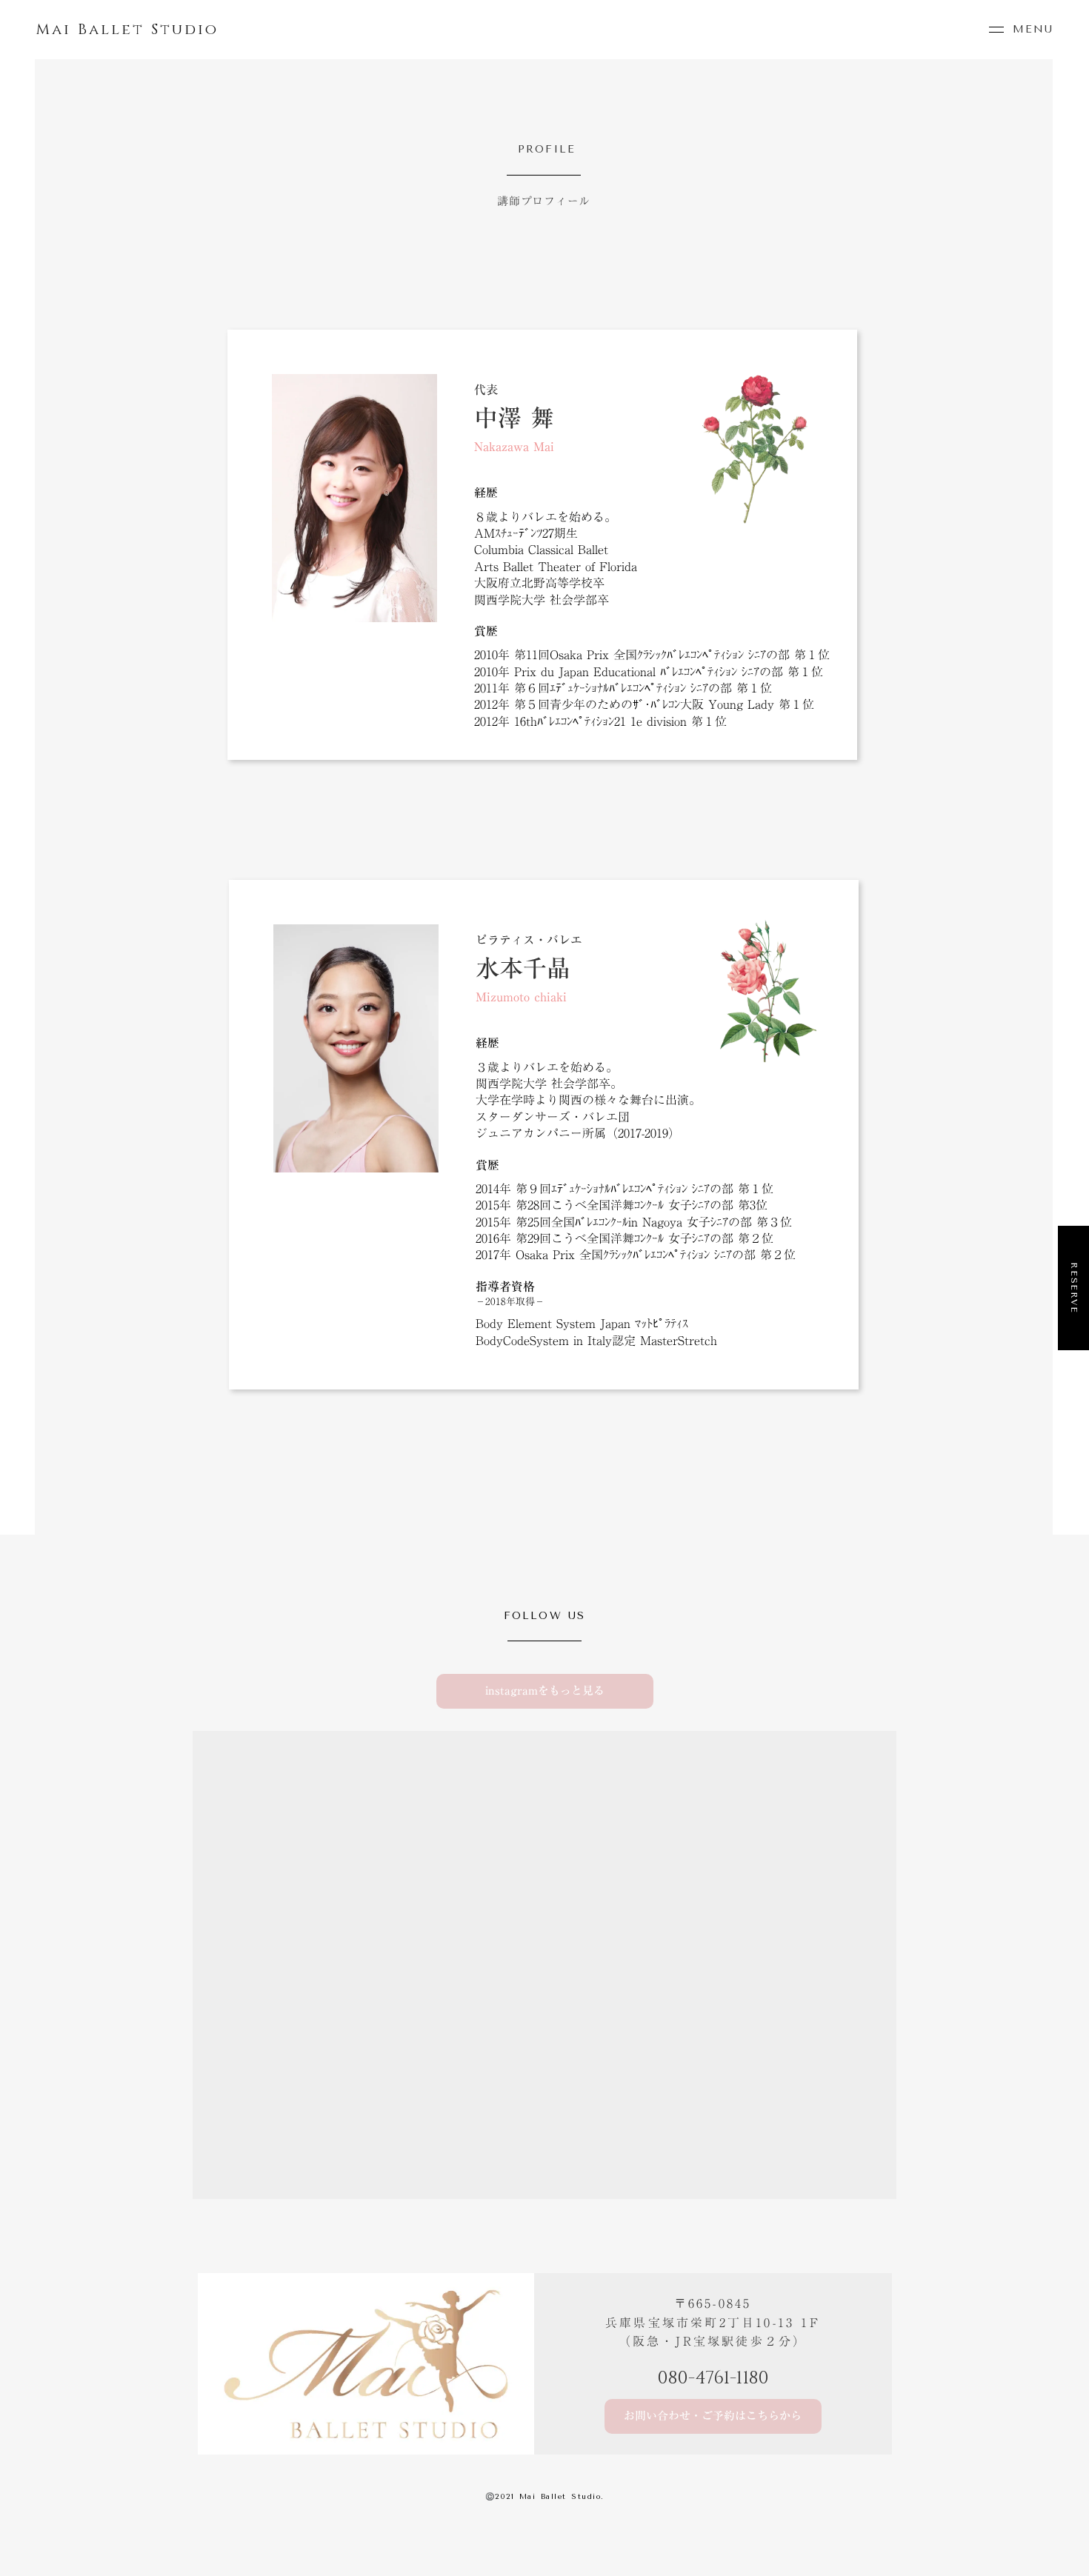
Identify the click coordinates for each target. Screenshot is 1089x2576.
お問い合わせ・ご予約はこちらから (713, 2416)
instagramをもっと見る (545, 1691)
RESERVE (1074, 1288)
